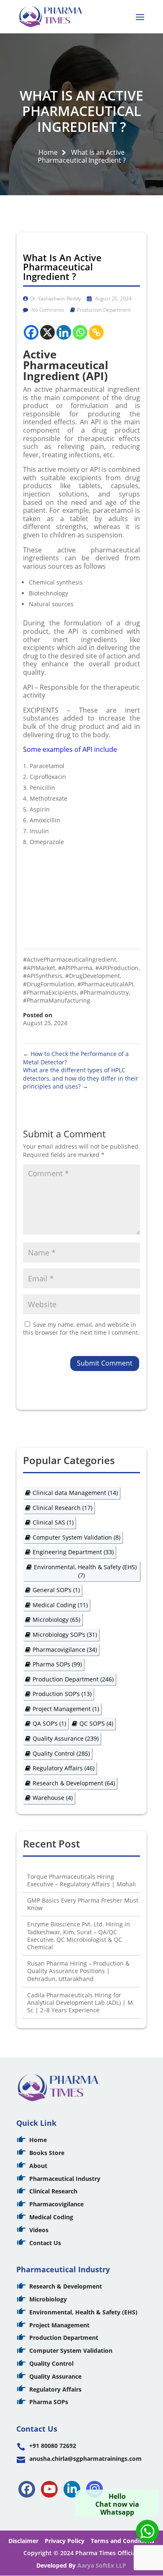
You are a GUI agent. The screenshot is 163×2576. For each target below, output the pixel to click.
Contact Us (45, 2243)
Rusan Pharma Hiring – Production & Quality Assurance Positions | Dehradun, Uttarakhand (78, 1971)
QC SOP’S (96, 1723)
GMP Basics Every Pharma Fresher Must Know (83, 1904)
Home (48, 152)
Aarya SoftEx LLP (102, 2565)
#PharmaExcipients (50, 992)
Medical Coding (60, 1605)
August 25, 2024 (113, 299)
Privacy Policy (65, 2541)
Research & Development (74, 1783)
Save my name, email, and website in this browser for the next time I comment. (81, 1329)
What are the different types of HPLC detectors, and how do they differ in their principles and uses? (81, 1078)
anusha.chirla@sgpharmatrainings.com (85, 2459)
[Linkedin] (64, 332)
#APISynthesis (43, 976)
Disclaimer (23, 2541)
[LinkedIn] (72, 2489)
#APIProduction (117, 968)
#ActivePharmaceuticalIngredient (70, 959)
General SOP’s (56, 1590)
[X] (47, 332)
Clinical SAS (53, 1522)
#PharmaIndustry (104, 992)
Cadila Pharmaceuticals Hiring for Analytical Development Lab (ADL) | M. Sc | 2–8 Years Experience (81, 2003)
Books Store (47, 2153)
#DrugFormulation (49, 984)
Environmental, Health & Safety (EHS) (85, 1571)
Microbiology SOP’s (65, 1635)
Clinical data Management (75, 1493)
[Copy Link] (96, 332)
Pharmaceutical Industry (65, 2179)
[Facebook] (31, 332)
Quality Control (61, 1753)
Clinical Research (62, 1508)
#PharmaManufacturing (57, 1000)
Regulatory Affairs (64, 1768)
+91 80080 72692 (53, 2446)
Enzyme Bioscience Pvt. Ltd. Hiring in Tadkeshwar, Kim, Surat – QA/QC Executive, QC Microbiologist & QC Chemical (79, 1936)
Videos (39, 2230)
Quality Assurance (66, 1738)
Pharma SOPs (57, 1664)
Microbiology (56, 1619)
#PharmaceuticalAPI (105, 984)
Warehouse (53, 1798)
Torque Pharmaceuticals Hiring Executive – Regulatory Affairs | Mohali (81, 1880)
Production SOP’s (62, 1694)
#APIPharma (75, 968)
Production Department (104, 310)
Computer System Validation (76, 1537)
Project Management (66, 1709)
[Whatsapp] (80, 332)
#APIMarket (39, 968)
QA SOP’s (49, 1723)
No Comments (47, 310)
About (38, 2166)
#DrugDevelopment (93, 976)
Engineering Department (73, 1552)
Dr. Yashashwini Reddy (56, 299)
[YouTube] (49, 2489)
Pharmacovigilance (65, 1650)
